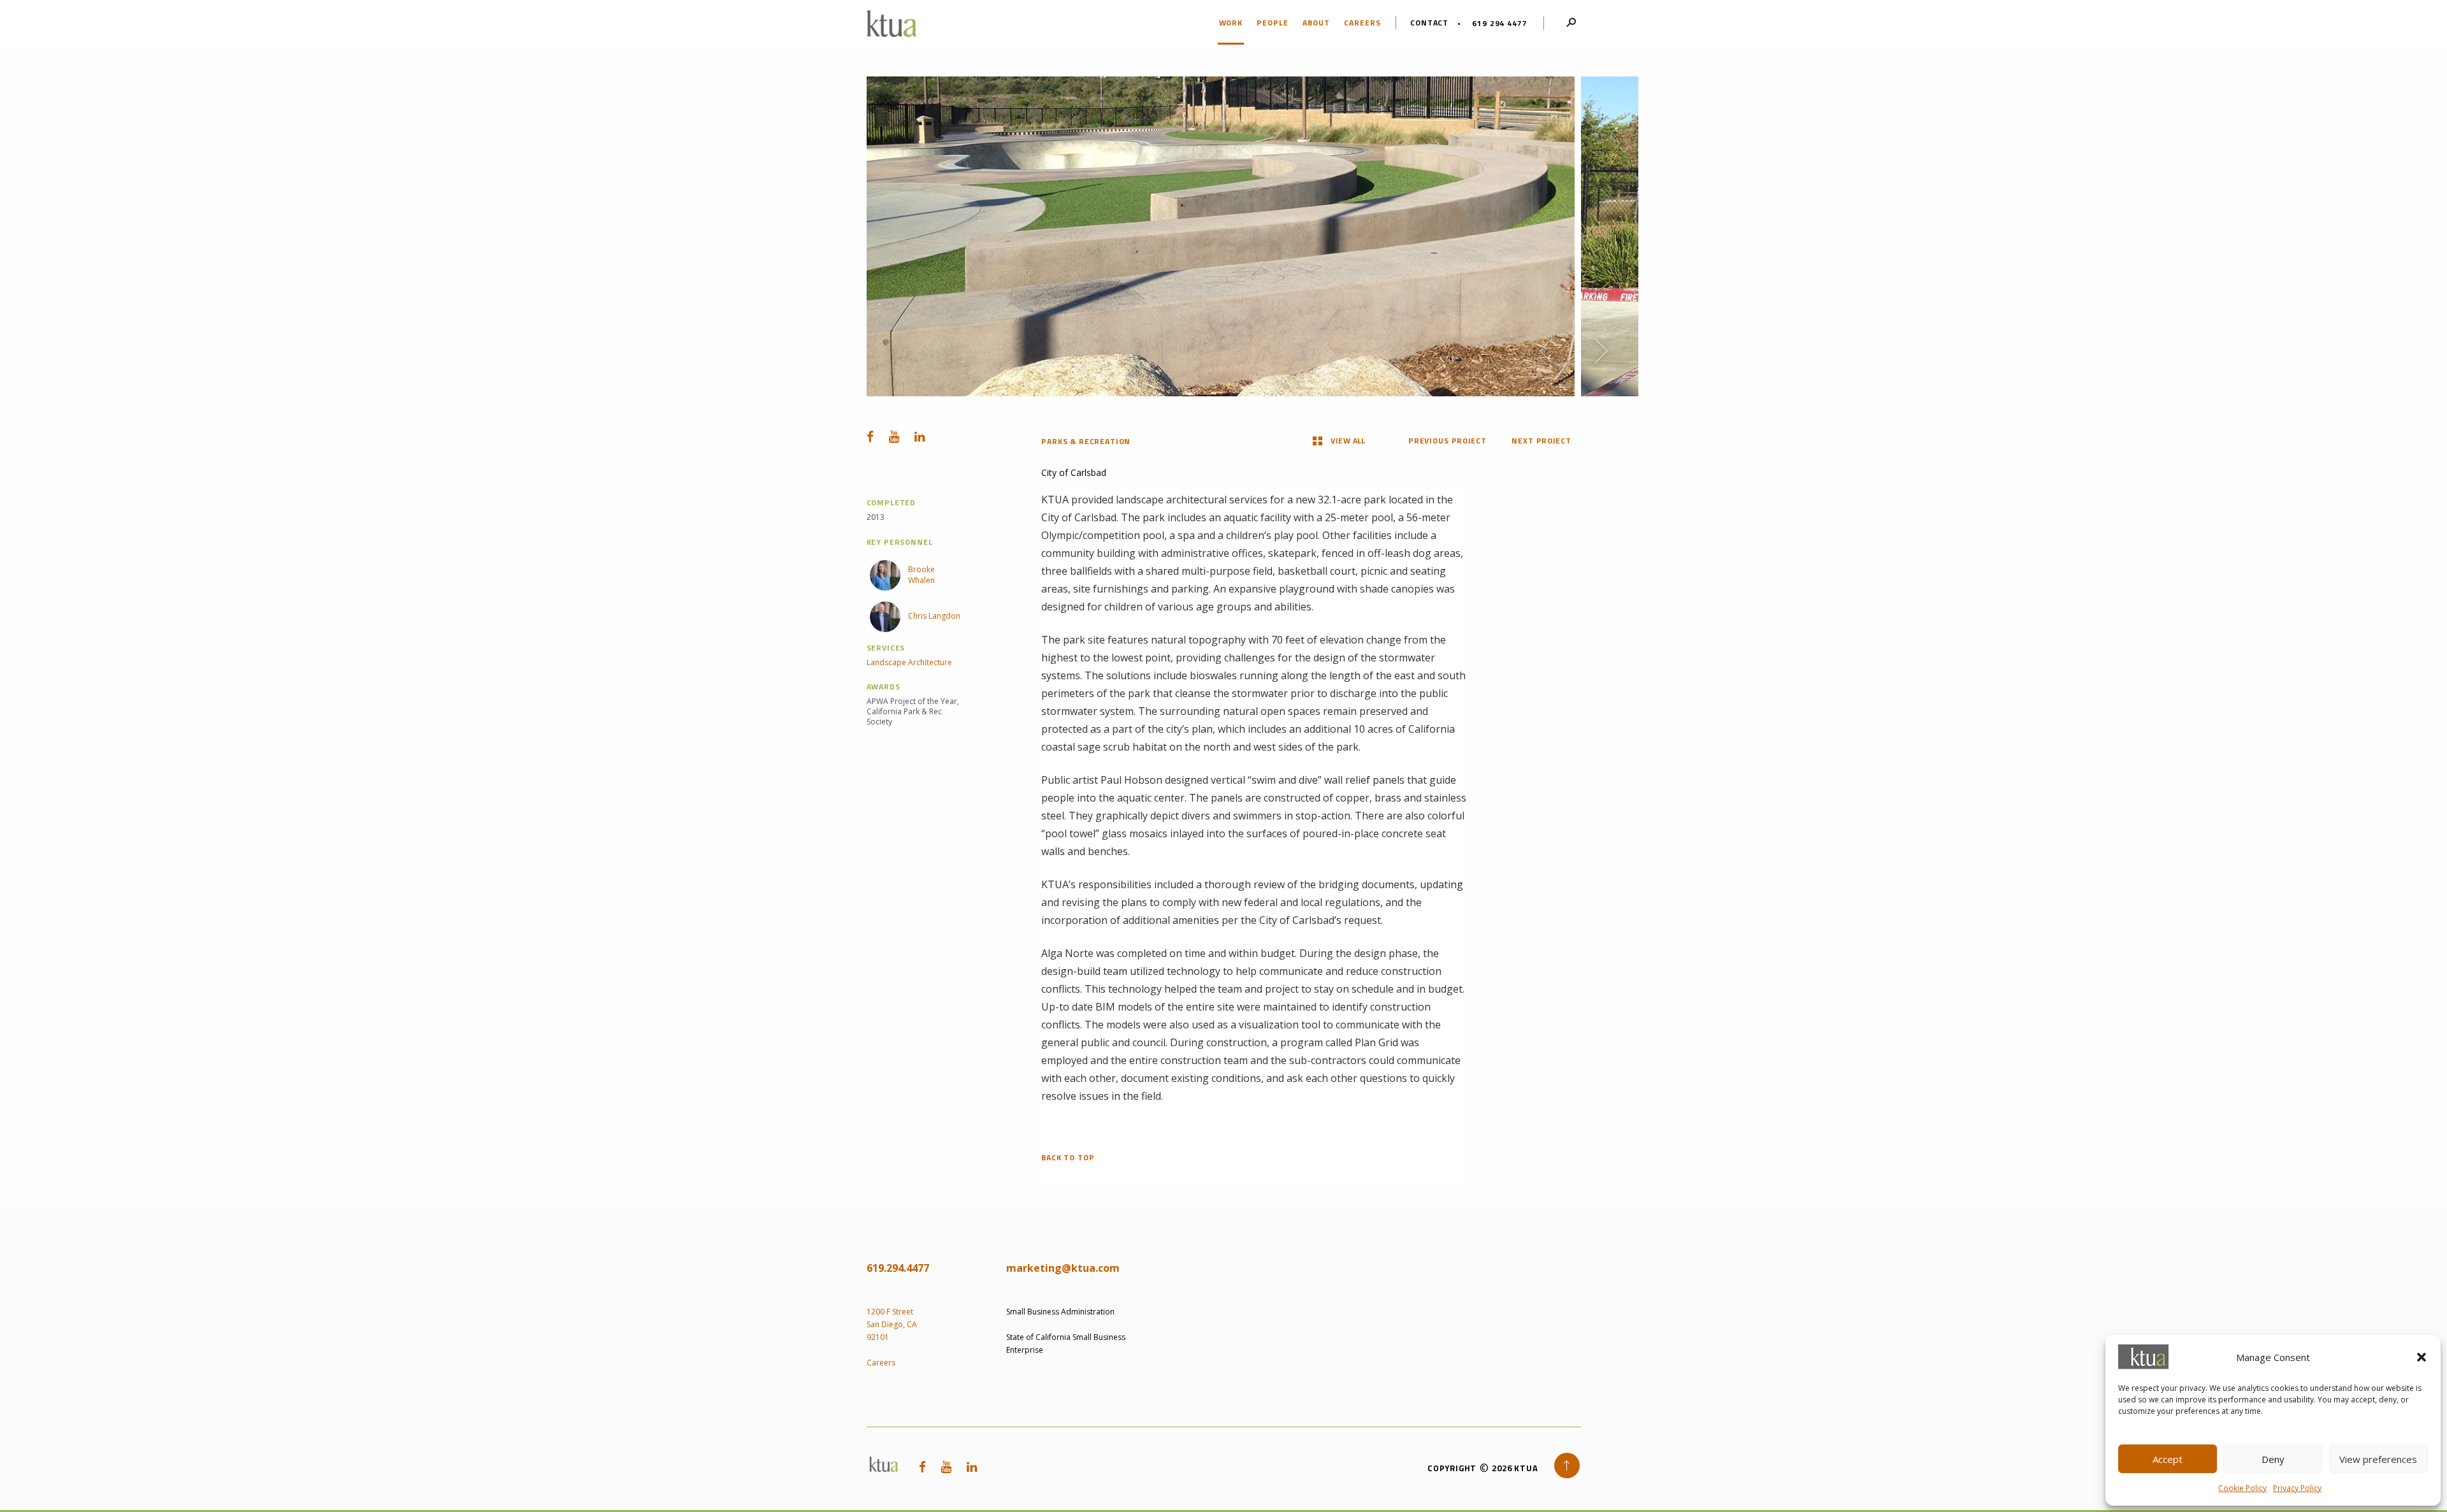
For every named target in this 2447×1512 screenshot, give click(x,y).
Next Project (1541, 441)
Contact (1430, 23)
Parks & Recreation (1086, 441)
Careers (1362, 23)
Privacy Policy (2297, 1488)
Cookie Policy (2242, 1488)
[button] (2422, 1357)
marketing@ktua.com (1063, 1268)
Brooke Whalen (921, 575)
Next (1601, 351)
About (1316, 23)
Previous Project (1447, 441)
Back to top (1068, 1158)
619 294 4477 (1499, 23)
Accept (2168, 1459)
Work (1231, 23)
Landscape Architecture (909, 663)
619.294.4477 (898, 1268)
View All (1348, 441)
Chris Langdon (934, 616)
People (1273, 23)
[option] (1221, 236)
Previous (1546, 351)
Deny (2273, 1459)
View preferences (2378, 1459)
